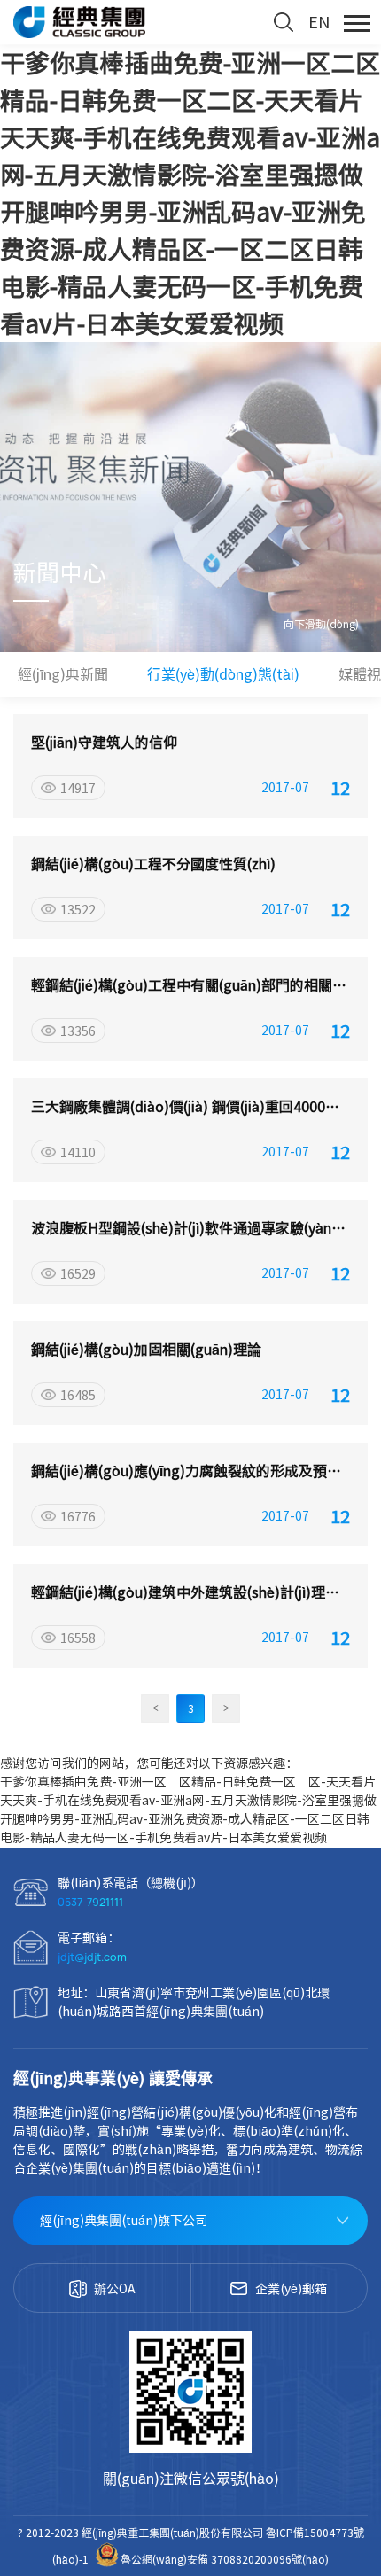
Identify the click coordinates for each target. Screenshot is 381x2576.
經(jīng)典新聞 (63, 674)
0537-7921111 (90, 1902)
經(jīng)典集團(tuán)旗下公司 (124, 2221)
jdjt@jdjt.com (92, 1957)
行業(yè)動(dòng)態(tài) (223, 674)
